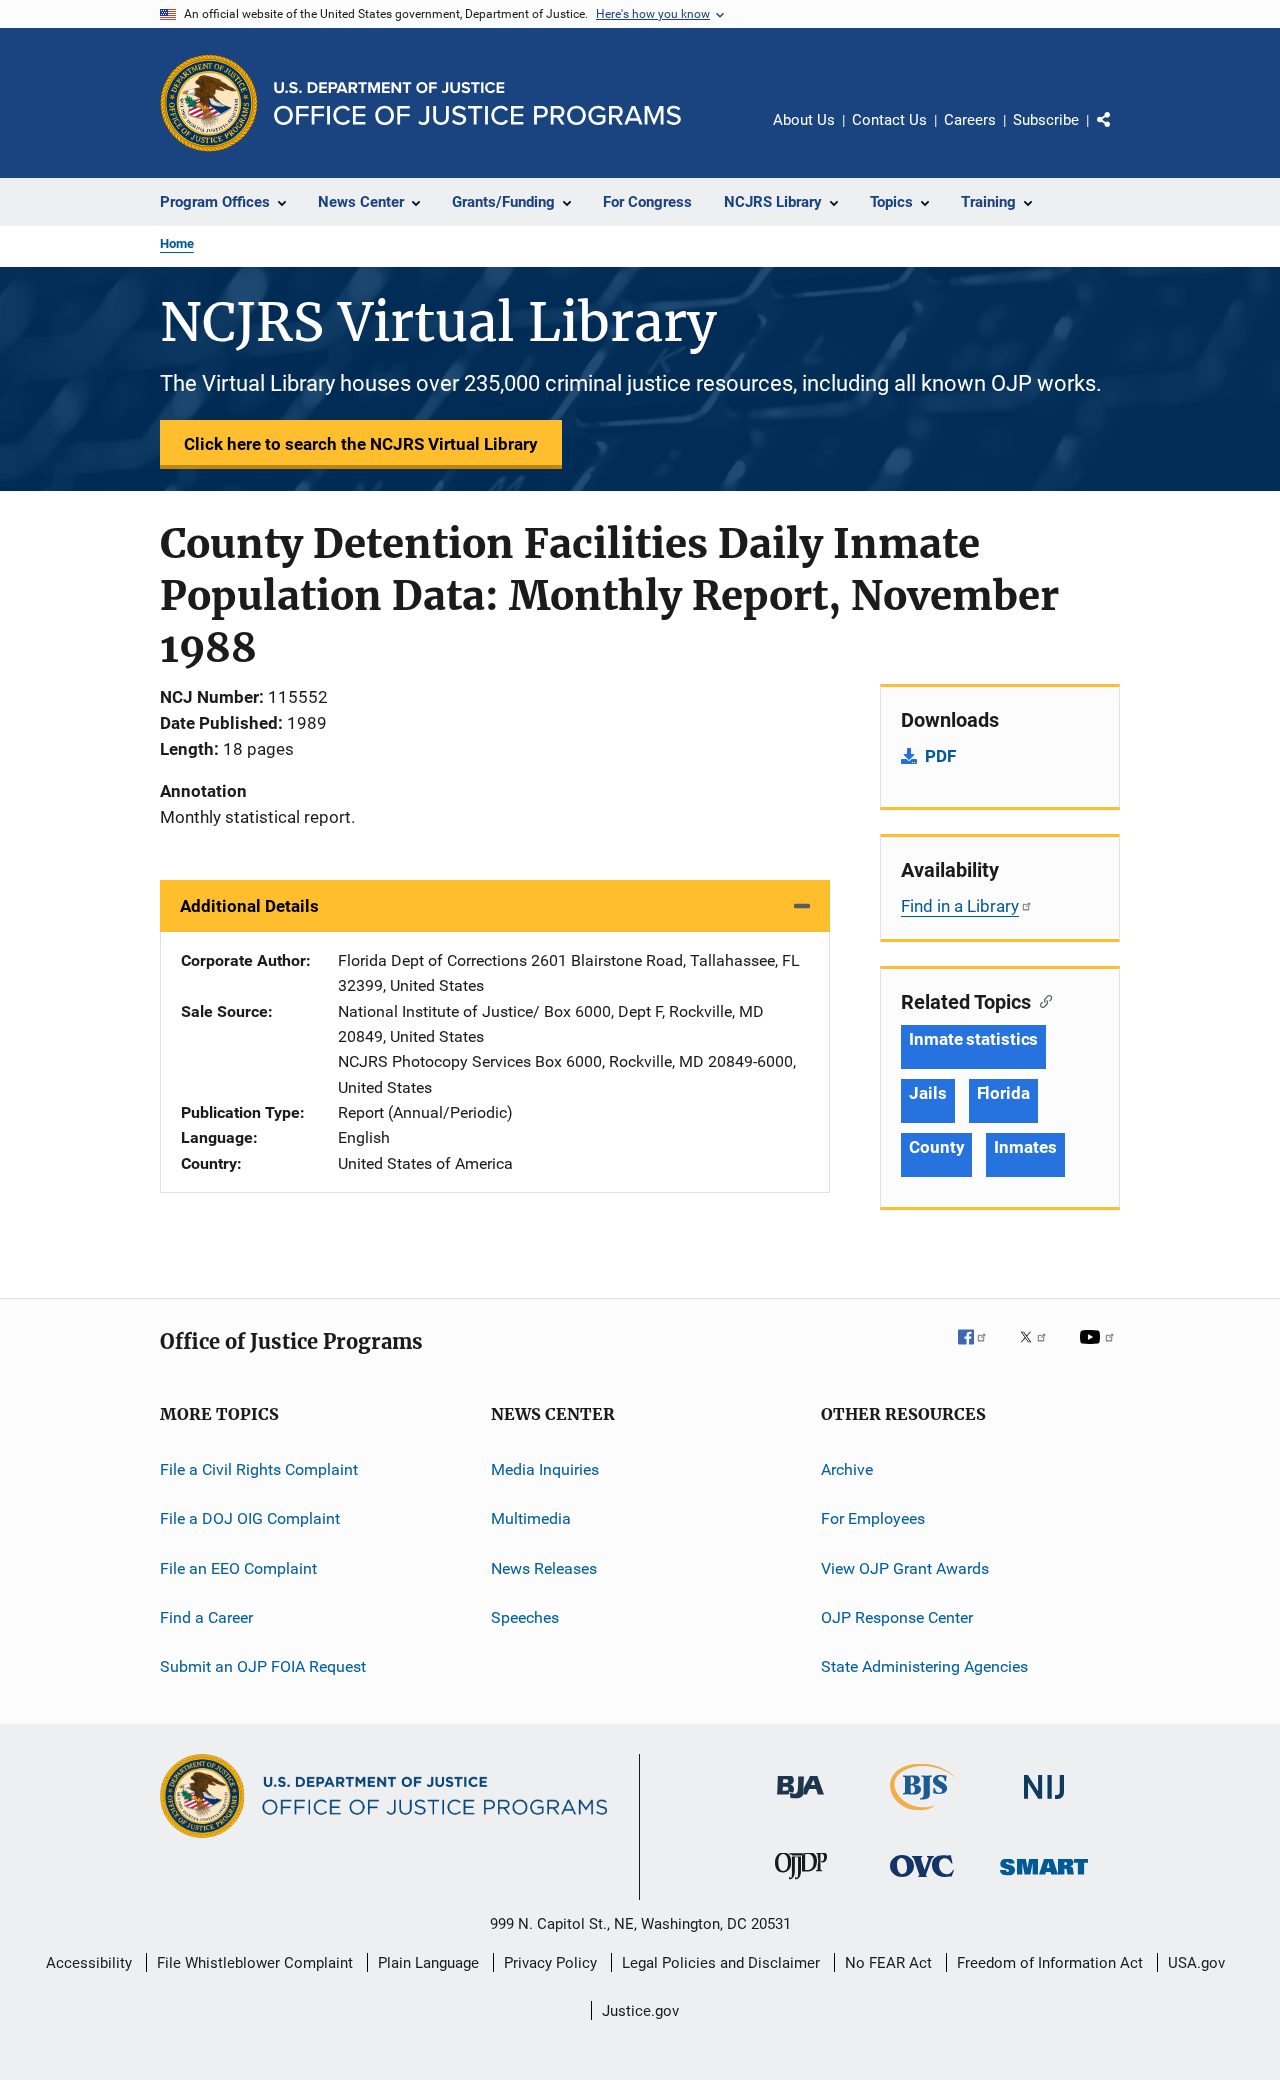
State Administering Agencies (924, 1666)
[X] (1040, 1351)
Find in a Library (960, 906)
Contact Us (889, 120)
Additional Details (249, 906)
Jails (928, 1093)
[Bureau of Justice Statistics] (922, 1814)
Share (1120, 134)
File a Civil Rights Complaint (259, 1469)
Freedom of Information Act (1050, 1963)
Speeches (525, 1617)
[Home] (477, 103)
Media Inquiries (545, 1469)
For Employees (873, 1518)
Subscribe (1046, 120)
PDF (940, 756)
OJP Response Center (897, 1617)
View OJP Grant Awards (905, 1568)
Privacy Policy (550, 1963)
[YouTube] (1100, 1351)
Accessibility (89, 1963)
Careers (970, 120)
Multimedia (531, 1518)
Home (177, 243)
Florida (1003, 1093)
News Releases (544, 1568)
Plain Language (428, 1963)
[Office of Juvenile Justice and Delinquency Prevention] (801, 1883)
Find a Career (206, 1617)
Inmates (1025, 1147)
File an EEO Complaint (238, 1568)
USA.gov (1196, 1963)
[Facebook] (980, 1351)
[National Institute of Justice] (1044, 1802)
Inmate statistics (973, 1039)
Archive (847, 1469)
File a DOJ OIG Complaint (250, 1518)
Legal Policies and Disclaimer (721, 1963)
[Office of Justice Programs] (209, 103)
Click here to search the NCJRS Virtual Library (361, 444)
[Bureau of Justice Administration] (800, 1802)
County (936, 1147)
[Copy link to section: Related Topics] (1041, 1000)
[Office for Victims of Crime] (922, 1880)
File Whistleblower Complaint (255, 1963)
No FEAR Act (888, 1963)
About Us (804, 120)
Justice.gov (640, 2011)
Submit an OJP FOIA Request (263, 1666)
